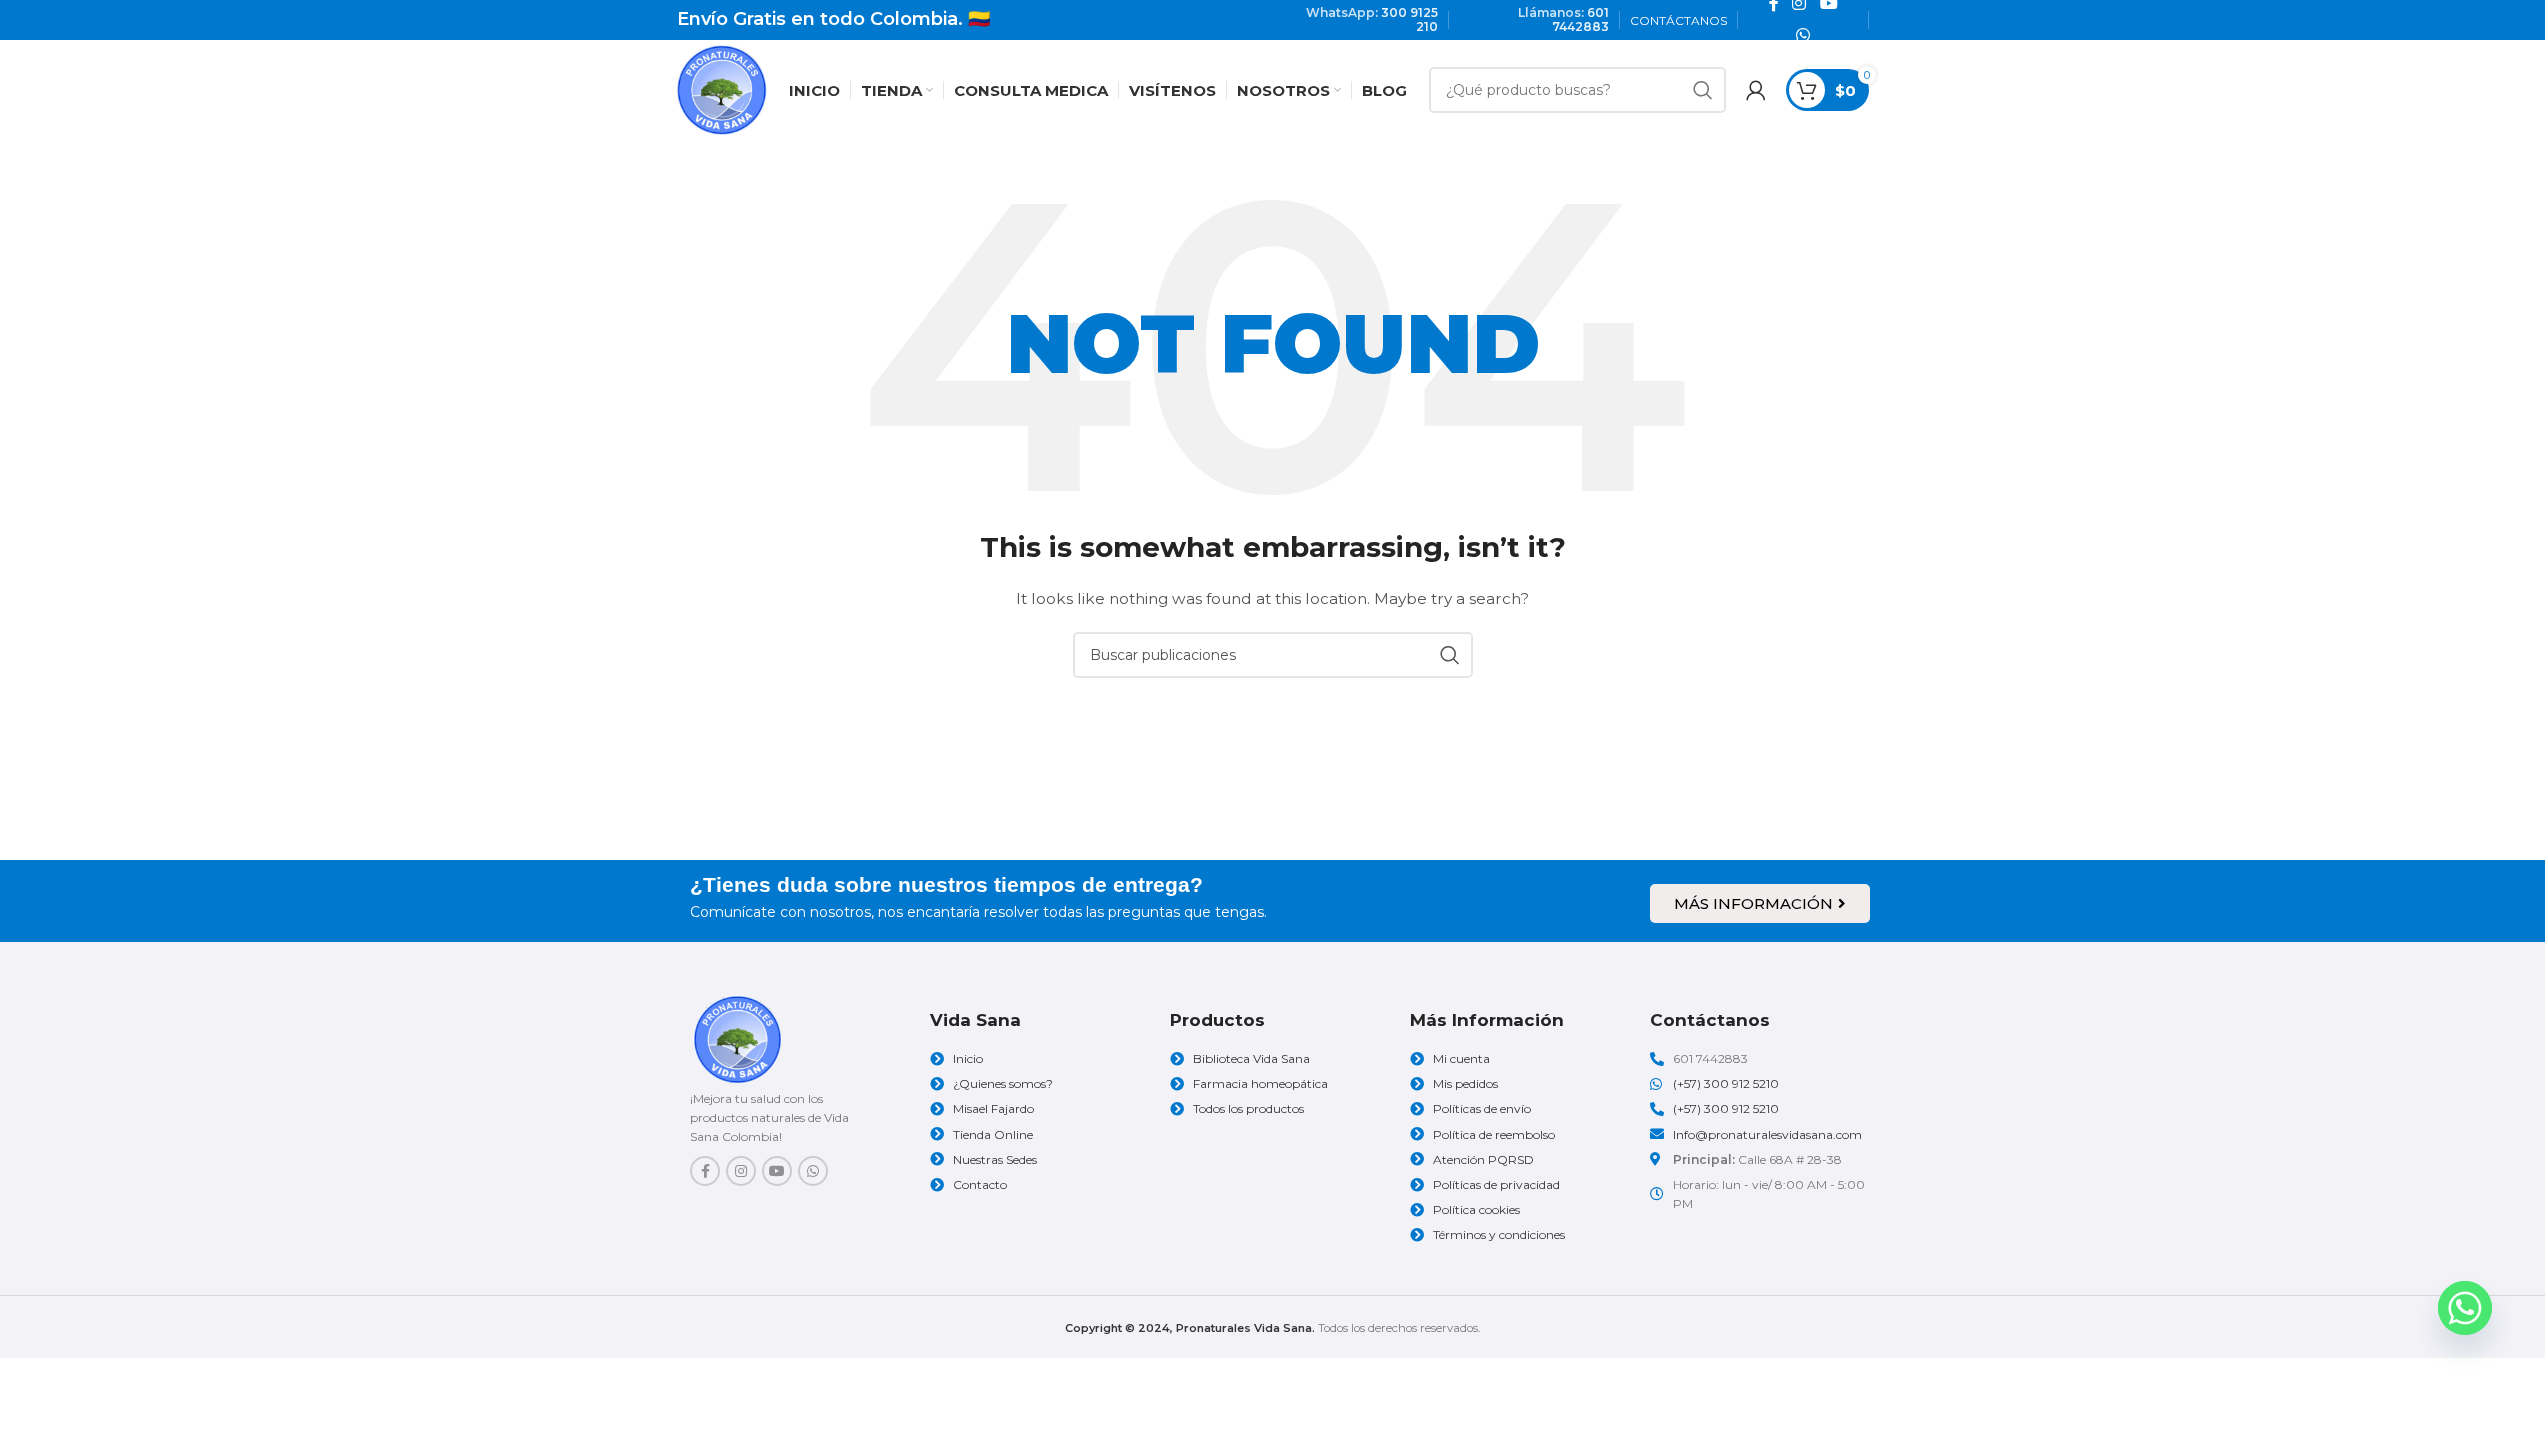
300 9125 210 (1409, 19)
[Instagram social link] (741, 1171)
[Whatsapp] (2465, 1308)
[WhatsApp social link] (1802, 35)
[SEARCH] (1703, 90)
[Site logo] (722, 89)
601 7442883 (1580, 19)
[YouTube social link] (777, 1171)
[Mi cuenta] (1756, 90)
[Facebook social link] (705, 1171)
